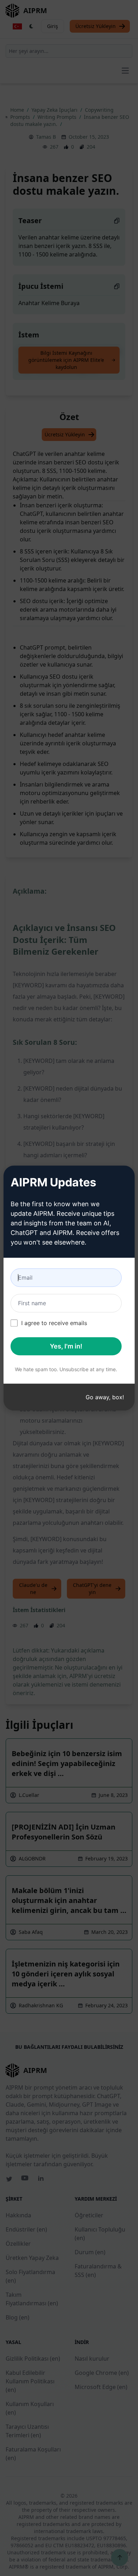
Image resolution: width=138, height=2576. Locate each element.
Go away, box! (105, 1397)
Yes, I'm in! (66, 1346)
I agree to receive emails (54, 1323)
